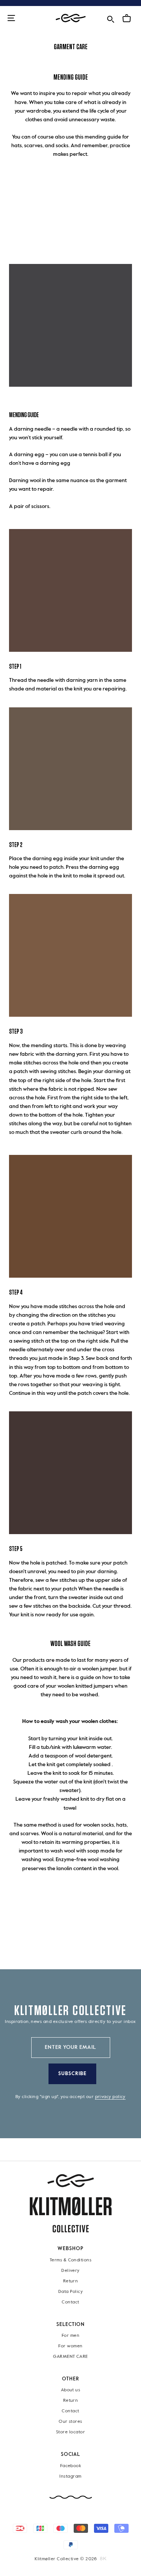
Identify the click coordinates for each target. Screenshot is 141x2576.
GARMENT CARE (70, 2357)
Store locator (70, 2432)
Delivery (70, 2270)
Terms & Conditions (70, 2260)
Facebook (71, 2466)
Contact (70, 2302)
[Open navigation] (11, 19)
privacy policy (110, 2097)
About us (71, 2390)
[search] (111, 18)
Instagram (70, 2476)
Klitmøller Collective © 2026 (66, 2559)
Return (71, 2281)
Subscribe (72, 2074)
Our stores (70, 2422)
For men (70, 2336)
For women (70, 2346)
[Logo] (71, 18)
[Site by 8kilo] (103, 2559)
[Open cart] (127, 18)
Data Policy (70, 2291)
